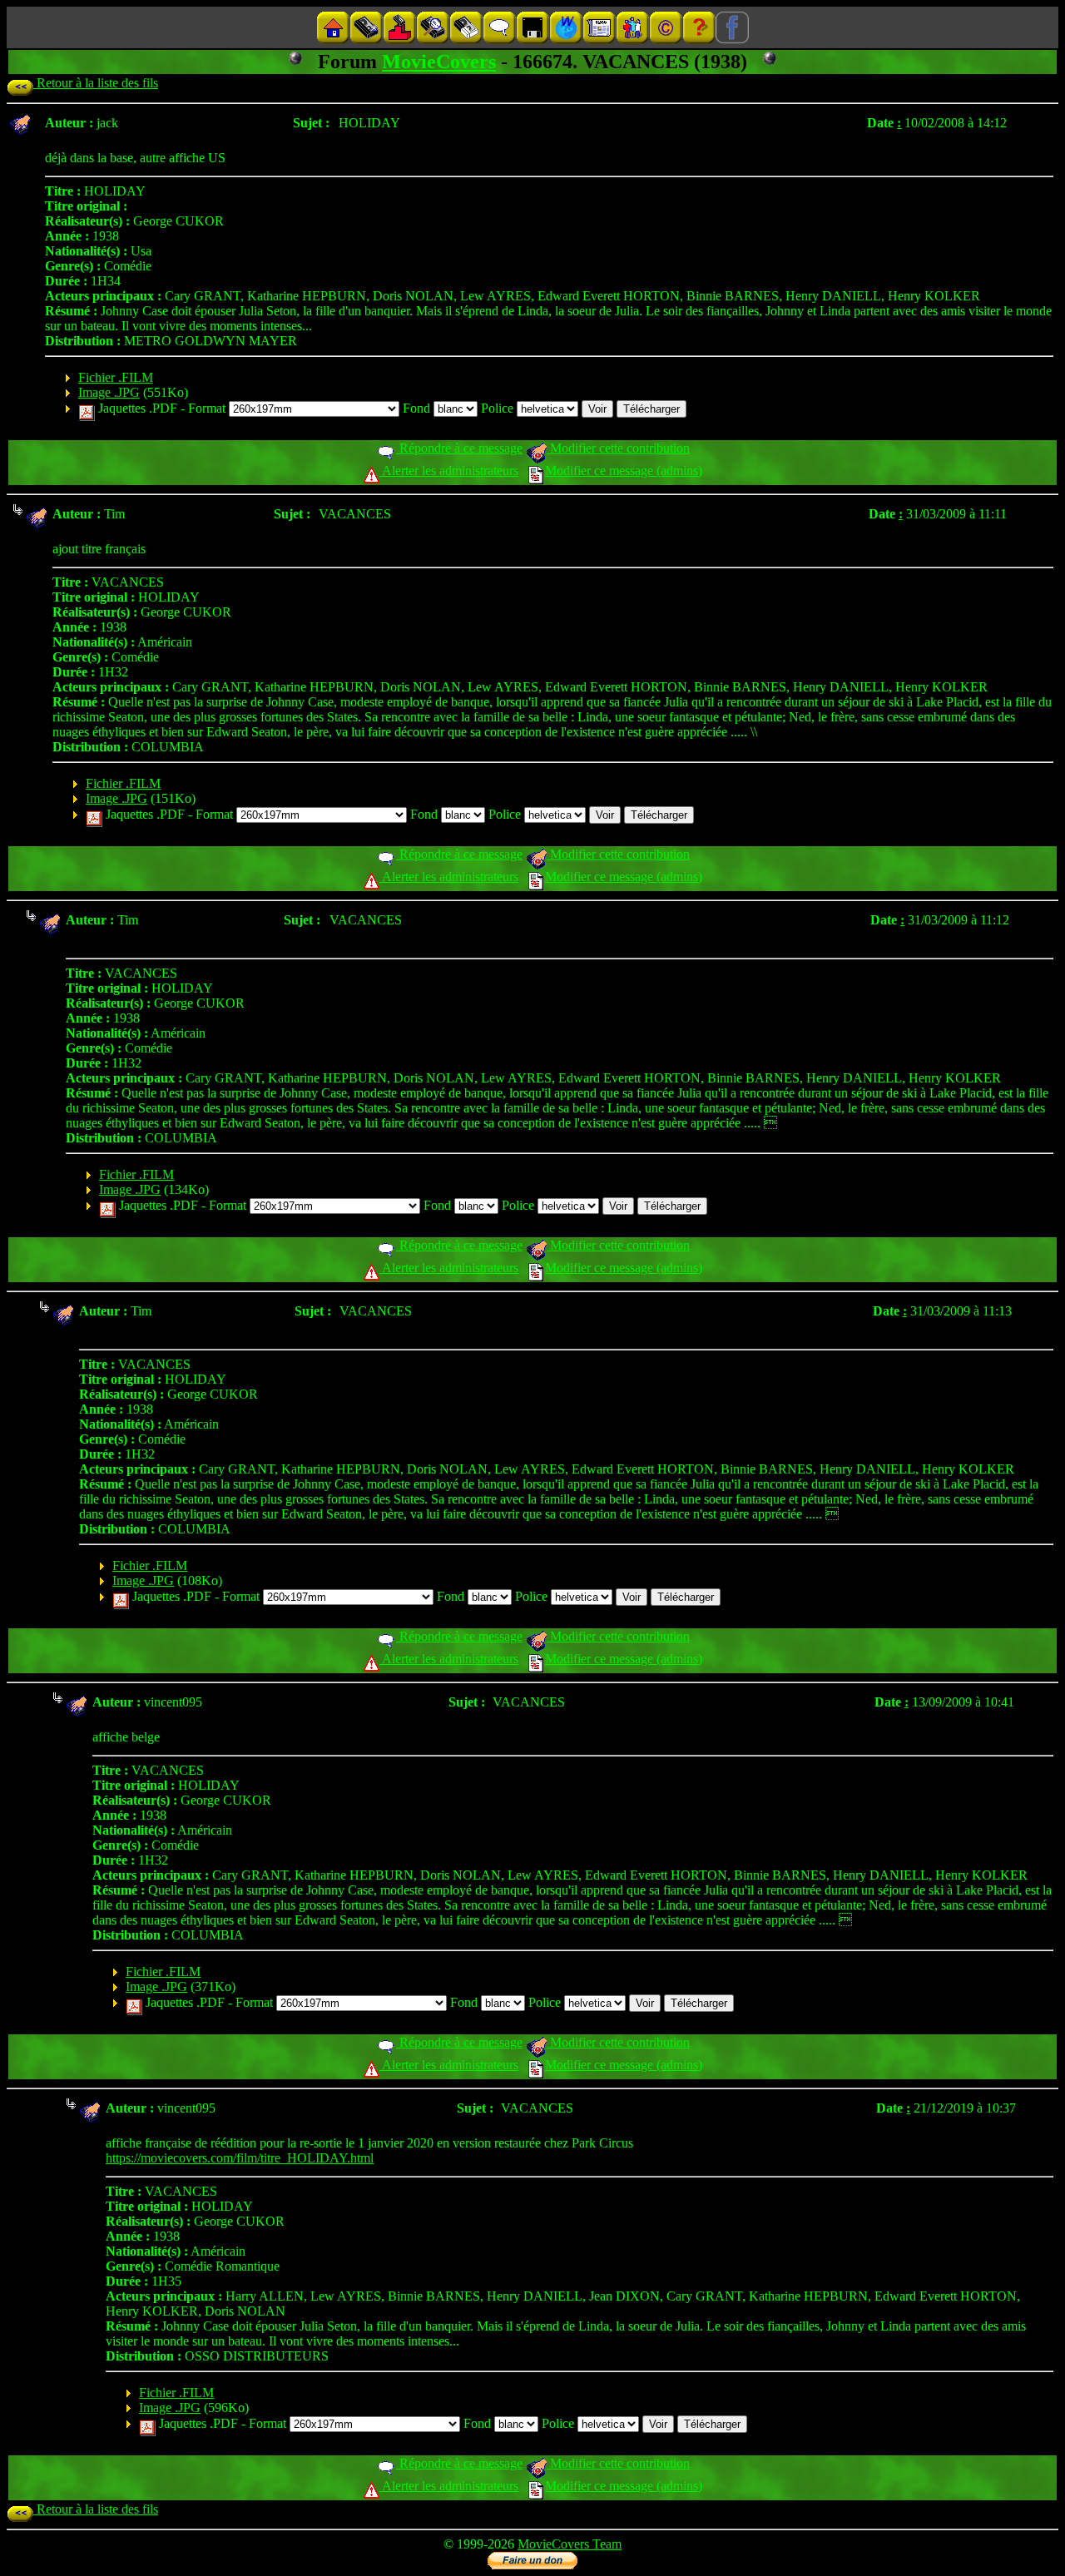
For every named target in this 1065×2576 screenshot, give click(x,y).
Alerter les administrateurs (449, 471)
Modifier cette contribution (618, 448)
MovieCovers (439, 62)
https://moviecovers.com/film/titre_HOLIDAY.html (240, 2158)
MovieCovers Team (570, 2544)
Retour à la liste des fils (96, 83)
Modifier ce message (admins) (624, 471)
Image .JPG (109, 392)
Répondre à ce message (459, 448)
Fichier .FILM (116, 377)
